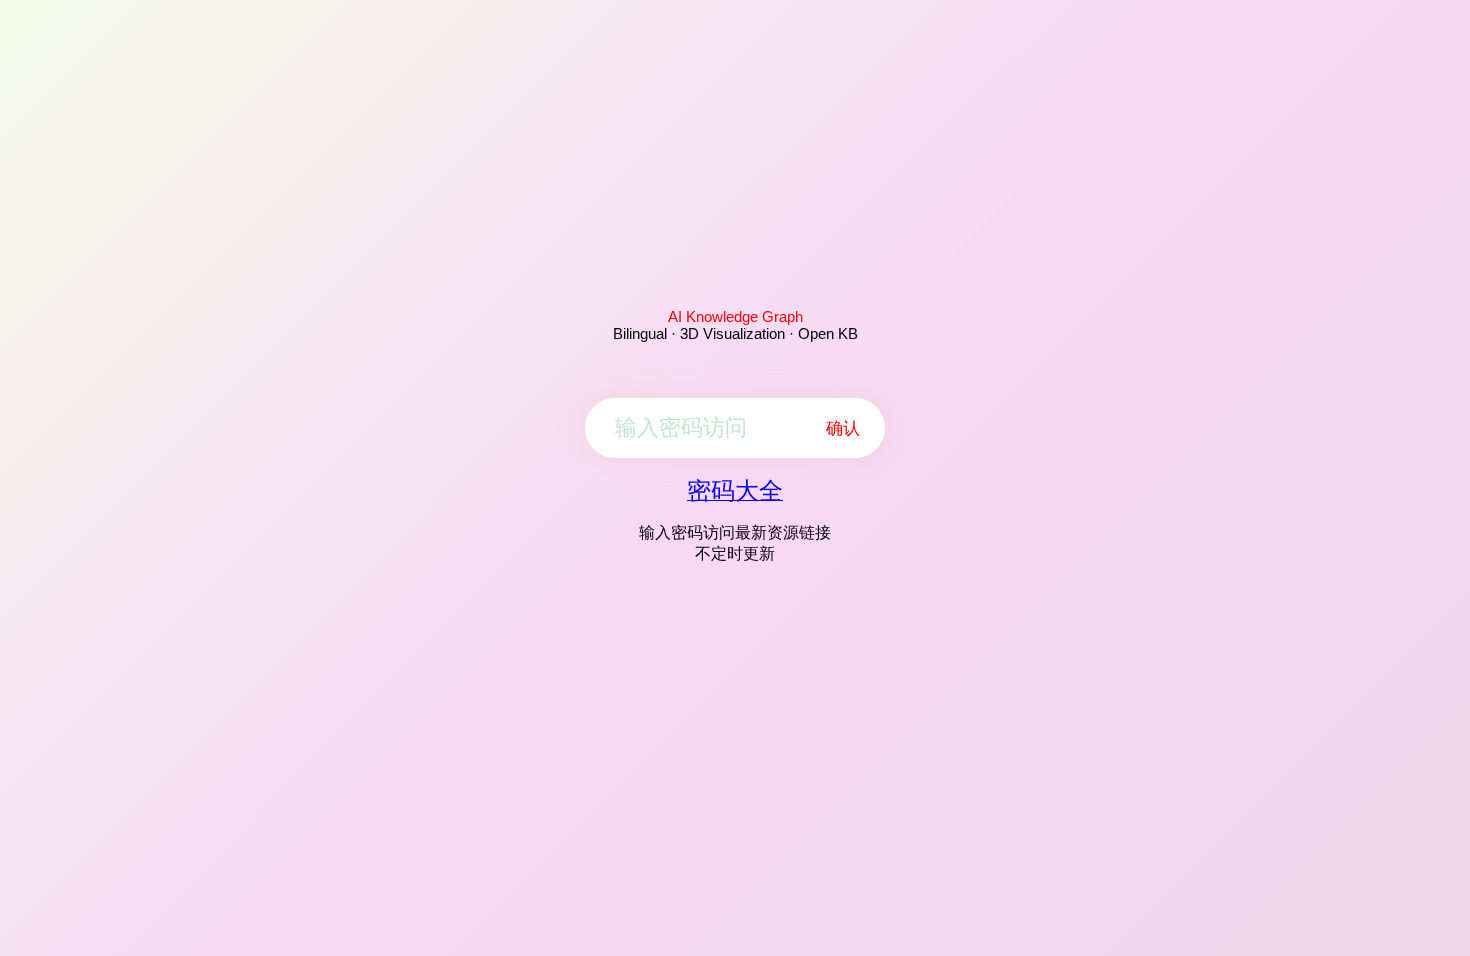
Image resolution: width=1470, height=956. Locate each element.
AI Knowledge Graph (735, 316)
